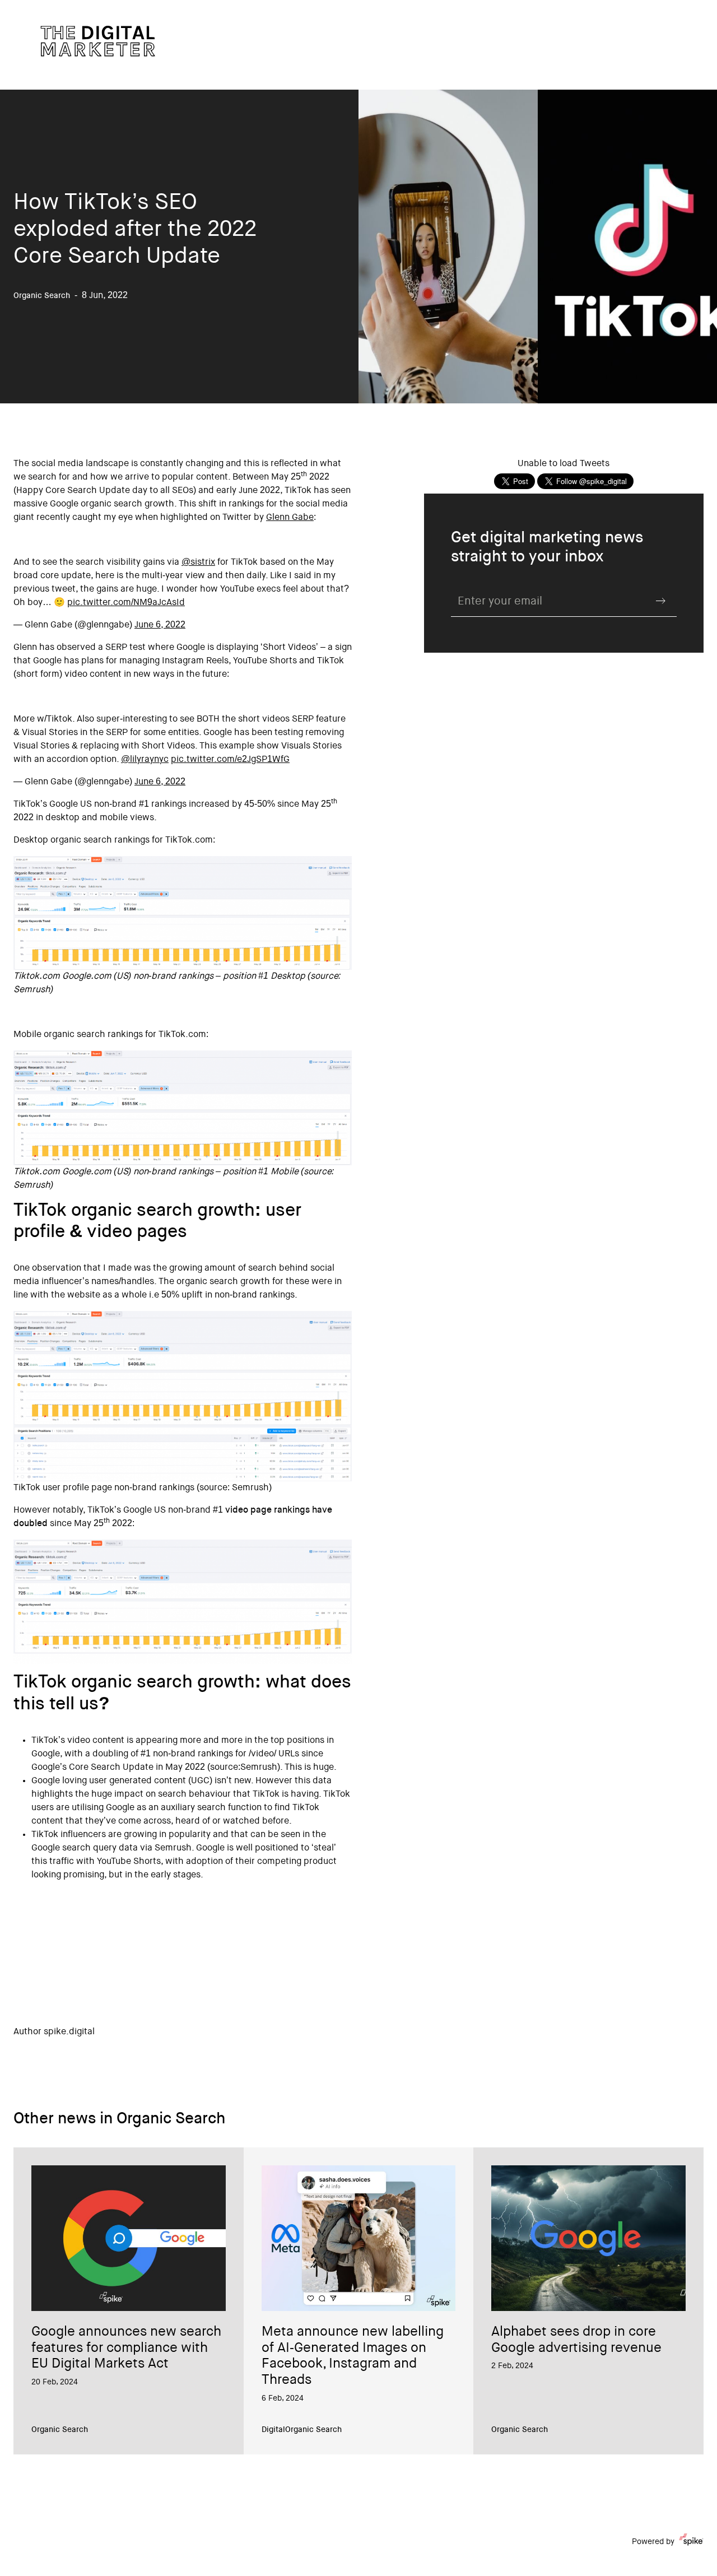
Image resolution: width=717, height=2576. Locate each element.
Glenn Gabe (290, 518)
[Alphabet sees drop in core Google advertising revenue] (588, 2238)
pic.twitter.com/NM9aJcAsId (126, 603)
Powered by (653, 2542)
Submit (661, 601)
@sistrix (198, 562)
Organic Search (60, 2430)
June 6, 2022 (160, 625)
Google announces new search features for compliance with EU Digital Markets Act (126, 2349)
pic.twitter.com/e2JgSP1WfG (230, 760)
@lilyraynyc (145, 760)
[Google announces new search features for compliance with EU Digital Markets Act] (129, 2238)
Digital (273, 2430)
